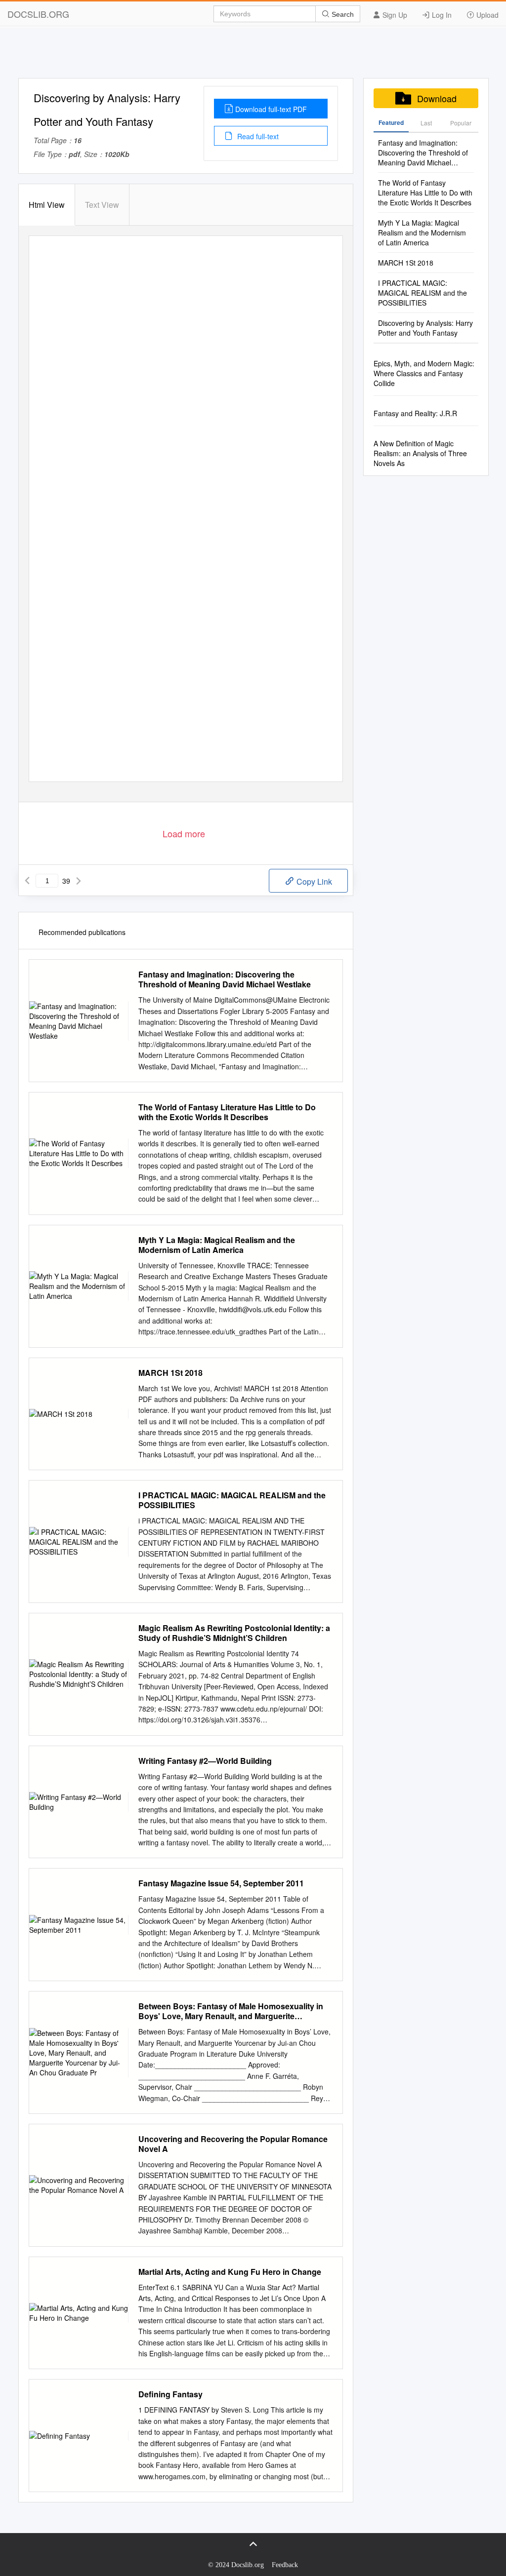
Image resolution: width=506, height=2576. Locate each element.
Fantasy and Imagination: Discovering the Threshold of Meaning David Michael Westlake (225, 979)
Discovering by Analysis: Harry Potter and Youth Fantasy (425, 328)
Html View (47, 205)
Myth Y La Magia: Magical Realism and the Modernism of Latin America (217, 1245)
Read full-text (257, 136)
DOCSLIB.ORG (38, 14)
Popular (461, 123)
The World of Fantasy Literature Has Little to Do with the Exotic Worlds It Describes (227, 1112)
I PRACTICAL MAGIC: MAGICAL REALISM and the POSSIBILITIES (232, 1500)
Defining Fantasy (170, 2394)
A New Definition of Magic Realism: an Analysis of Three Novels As (420, 453)
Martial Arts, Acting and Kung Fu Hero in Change (230, 2272)
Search (342, 14)
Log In (441, 15)
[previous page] (27, 881)
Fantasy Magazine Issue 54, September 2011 (221, 1883)
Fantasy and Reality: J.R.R (415, 413)
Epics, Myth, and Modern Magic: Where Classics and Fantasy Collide (424, 373)
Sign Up (394, 15)
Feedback (285, 2565)
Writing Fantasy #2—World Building (205, 1761)
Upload (486, 15)
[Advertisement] (253, 56)
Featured (391, 122)
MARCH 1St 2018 (170, 1373)
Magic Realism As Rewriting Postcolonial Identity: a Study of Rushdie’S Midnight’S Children (234, 1633)
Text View (102, 205)
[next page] (79, 881)
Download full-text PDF (271, 109)
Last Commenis (426, 125)
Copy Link (313, 881)
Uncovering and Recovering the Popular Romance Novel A (233, 2144)
